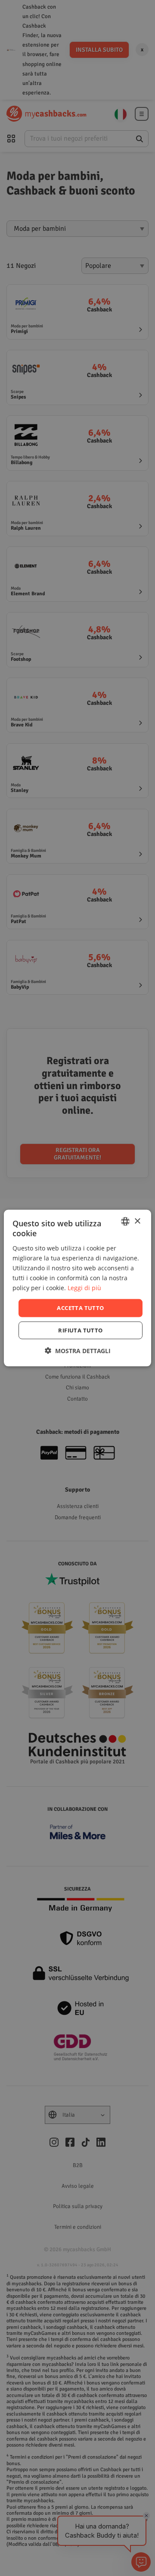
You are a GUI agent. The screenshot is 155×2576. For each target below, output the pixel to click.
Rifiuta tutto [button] (80, 1330)
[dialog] (77, 1288)
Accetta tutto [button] (80, 1308)
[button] (78, 1350)
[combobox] (125, 1222)
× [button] (137, 1221)
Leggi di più (84, 1288)
